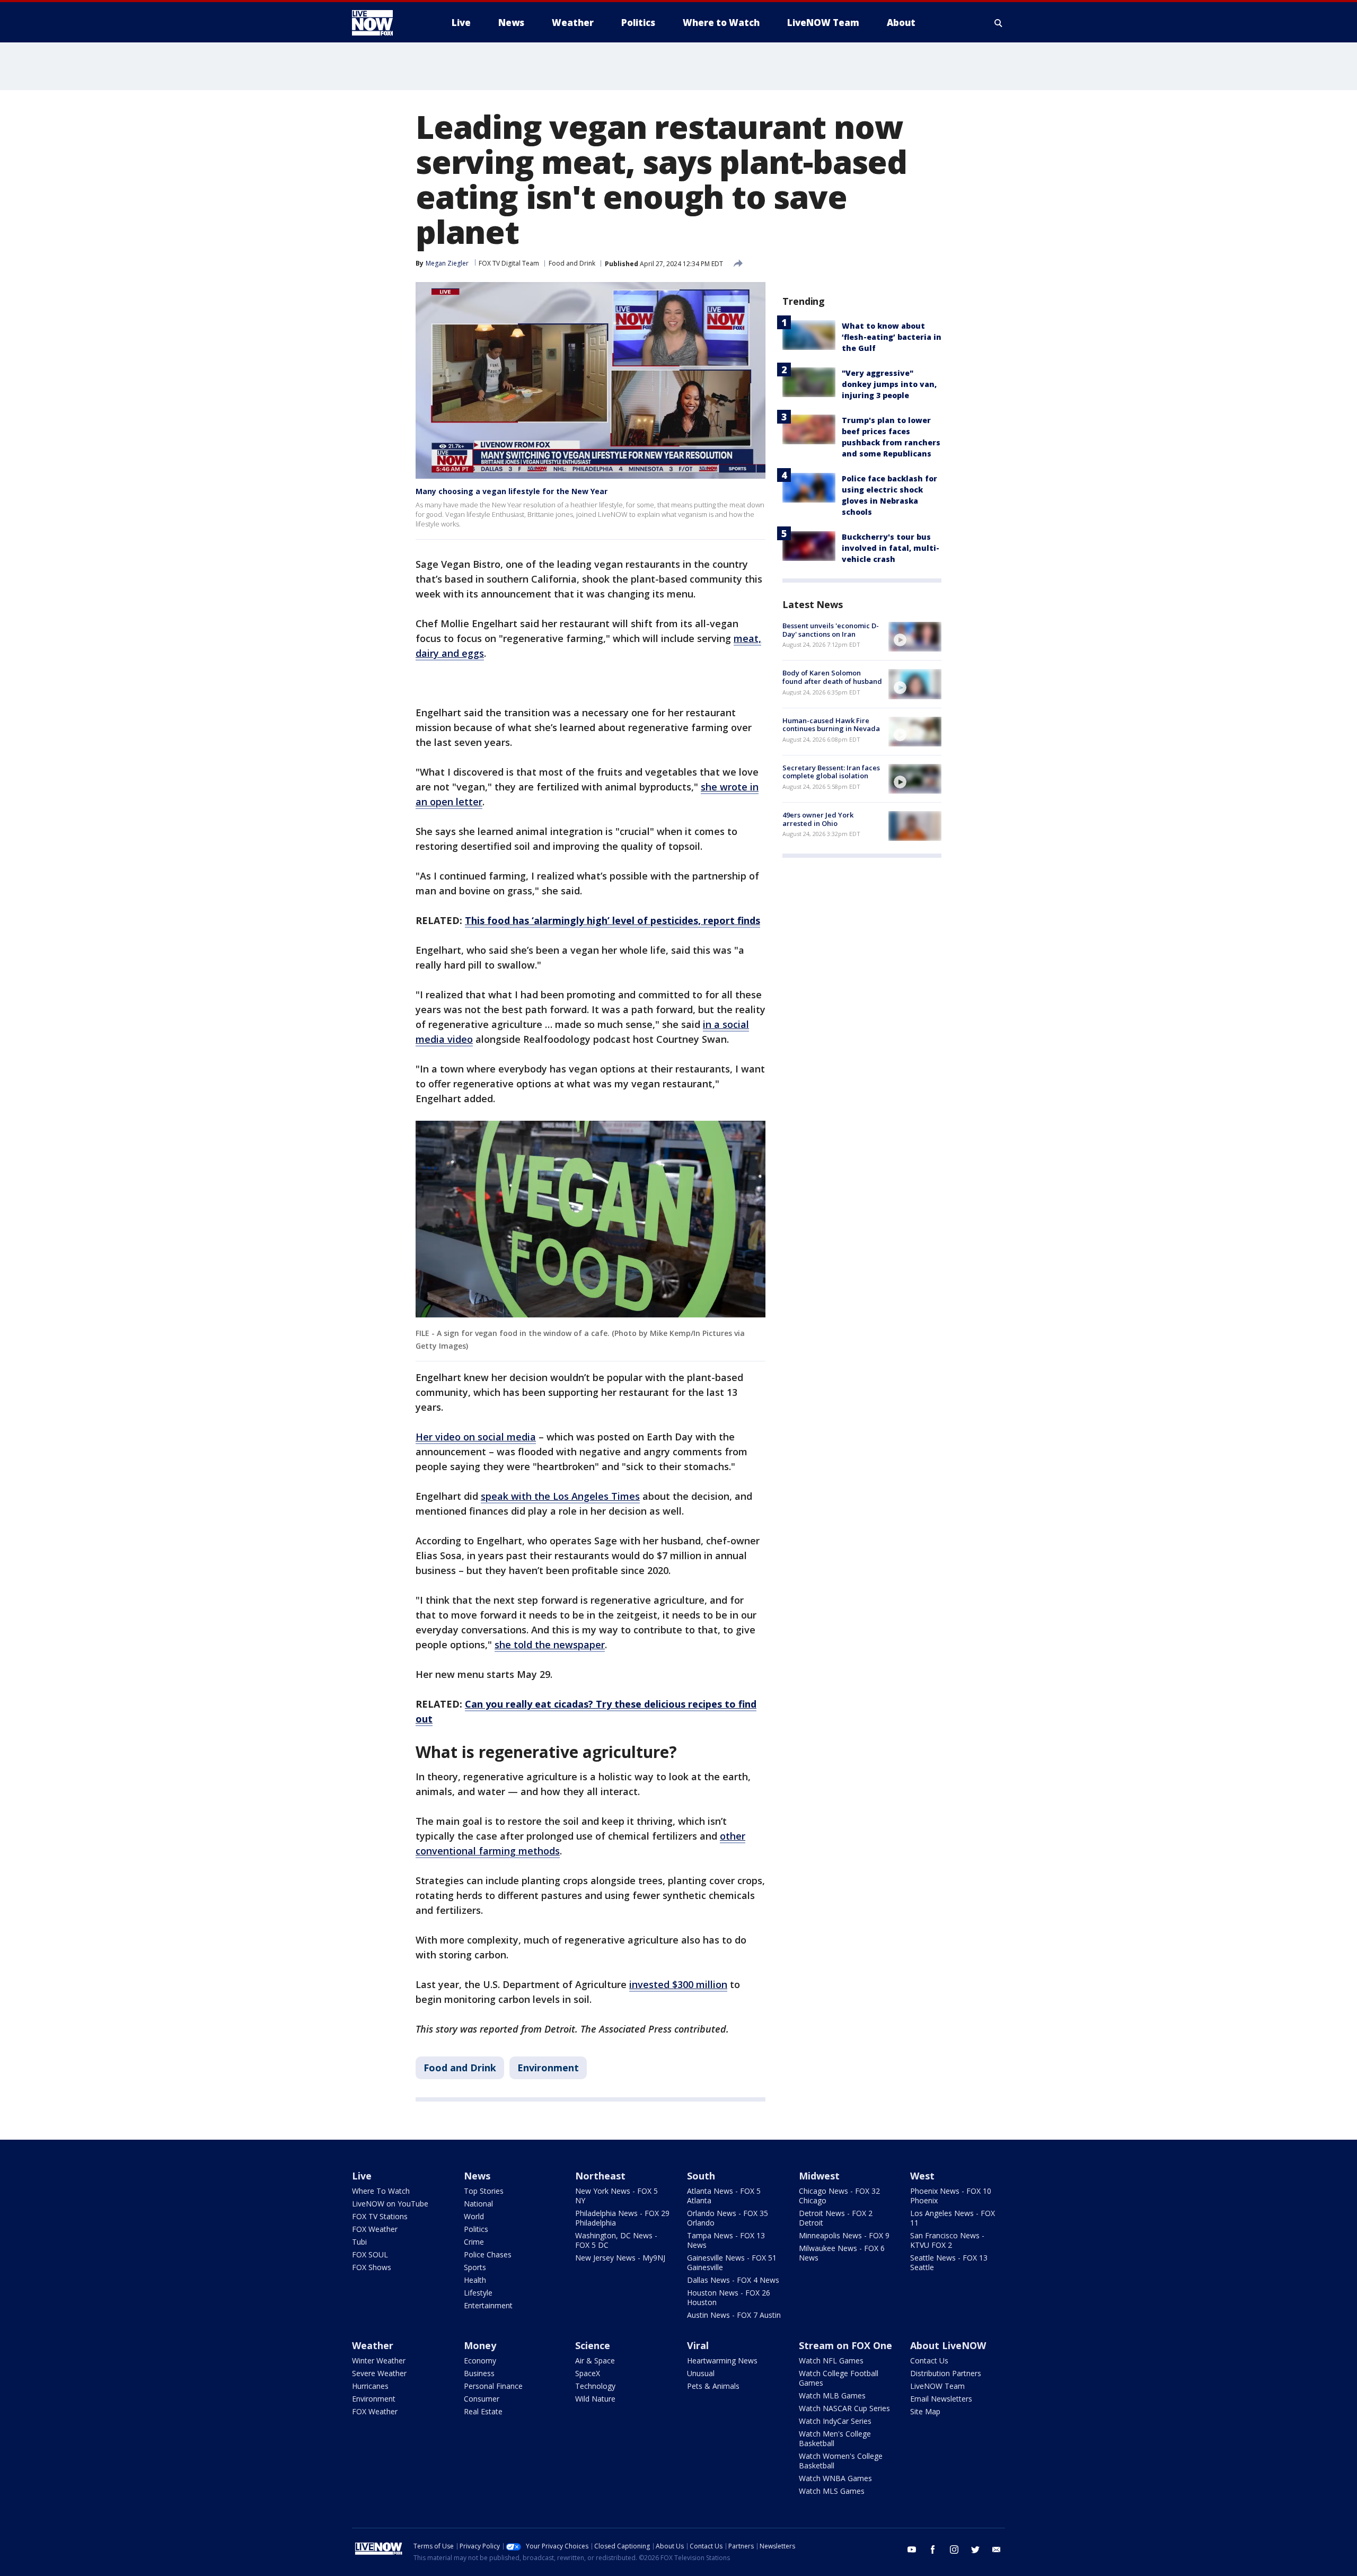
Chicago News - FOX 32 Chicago (839, 2196)
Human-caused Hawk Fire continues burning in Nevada (831, 725)
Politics (476, 2229)
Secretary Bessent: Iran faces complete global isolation (831, 772)
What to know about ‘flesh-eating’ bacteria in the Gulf (892, 337)
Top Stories (484, 2191)
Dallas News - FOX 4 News (733, 2280)
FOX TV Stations (380, 2216)
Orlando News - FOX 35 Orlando (728, 2218)
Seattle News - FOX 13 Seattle (949, 2262)
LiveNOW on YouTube (390, 2204)
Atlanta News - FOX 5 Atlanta (724, 2196)
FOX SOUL (370, 2254)
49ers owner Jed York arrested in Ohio (818, 819)
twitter (975, 2549)
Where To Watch (381, 2191)
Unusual (701, 2373)
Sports (475, 2267)
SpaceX (588, 2373)
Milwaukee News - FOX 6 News (842, 2253)
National (478, 2204)
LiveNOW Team (937, 2386)
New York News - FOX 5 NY (616, 2196)
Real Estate (483, 2411)
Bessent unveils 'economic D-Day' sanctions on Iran (831, 630)
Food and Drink (572, 263)
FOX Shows (372, 2267)
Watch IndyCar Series (835, 2421)
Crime (474, 2242)
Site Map (925, 2411)
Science (593, 2345)
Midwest (819, 2176)
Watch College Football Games (839, 2378)
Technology (595, 2386)
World (474, 2216)
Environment (548, 2068)
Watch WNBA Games (835, 2478)
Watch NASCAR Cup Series (844, 2408)
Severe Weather (379, 2373)
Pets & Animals (713, 2386)
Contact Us (929, 2360)
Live (362, 2176)
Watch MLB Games (832, 2395)
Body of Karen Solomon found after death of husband (832, 677)
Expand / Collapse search (999, 23)
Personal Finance (493, 2386)
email (997, 2549)
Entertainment (488, 2305)
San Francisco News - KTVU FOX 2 (947, 2240)
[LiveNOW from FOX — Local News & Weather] (387, 23)
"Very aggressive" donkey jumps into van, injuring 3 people (889, 384)
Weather (373, 2345)
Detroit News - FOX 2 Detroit (836, 2218)
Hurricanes (370, 2386)
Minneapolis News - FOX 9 (844, 2235)
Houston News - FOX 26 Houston (729, 2297)
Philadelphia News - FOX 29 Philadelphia (622, 2218)
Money (480, 2345)
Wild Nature (595, 2399)
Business (479, 2373)
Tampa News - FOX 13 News (726, 2240)
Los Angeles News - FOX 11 (953, 2218)
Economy (480, 2360)
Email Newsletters (941, 2399)
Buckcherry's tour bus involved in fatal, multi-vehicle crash (891, 548)
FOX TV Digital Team (509, 263)
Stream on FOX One (845, 2345)
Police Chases (488, 2254)
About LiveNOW (948, 2345)
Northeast (600, 2176)
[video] (915, 637)
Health (475, 2280)
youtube (912, 2549)
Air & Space (595, 2360)
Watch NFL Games (831, 2360)
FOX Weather (375, 2229)
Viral (698, 2345)
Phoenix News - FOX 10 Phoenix (951, 2196)
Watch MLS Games (832, 2491)
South (701, 2176)
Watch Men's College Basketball (835, 2438)
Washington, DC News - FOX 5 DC (616, 2240)
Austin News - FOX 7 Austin (734, 2315)
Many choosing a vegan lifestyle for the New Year (512, 491)
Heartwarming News (722, 2360)
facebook (933, 2549)
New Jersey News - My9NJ (620, 2258)
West (922, 2176)
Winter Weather (379, 2360)
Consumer (482, 2399)
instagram (954, 2549)
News (477, 2176)
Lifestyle (478, 2293)
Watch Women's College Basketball (841, 2461)
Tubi (359, 2242)
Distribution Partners (946, 2373)
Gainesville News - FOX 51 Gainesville (732, 2262)
